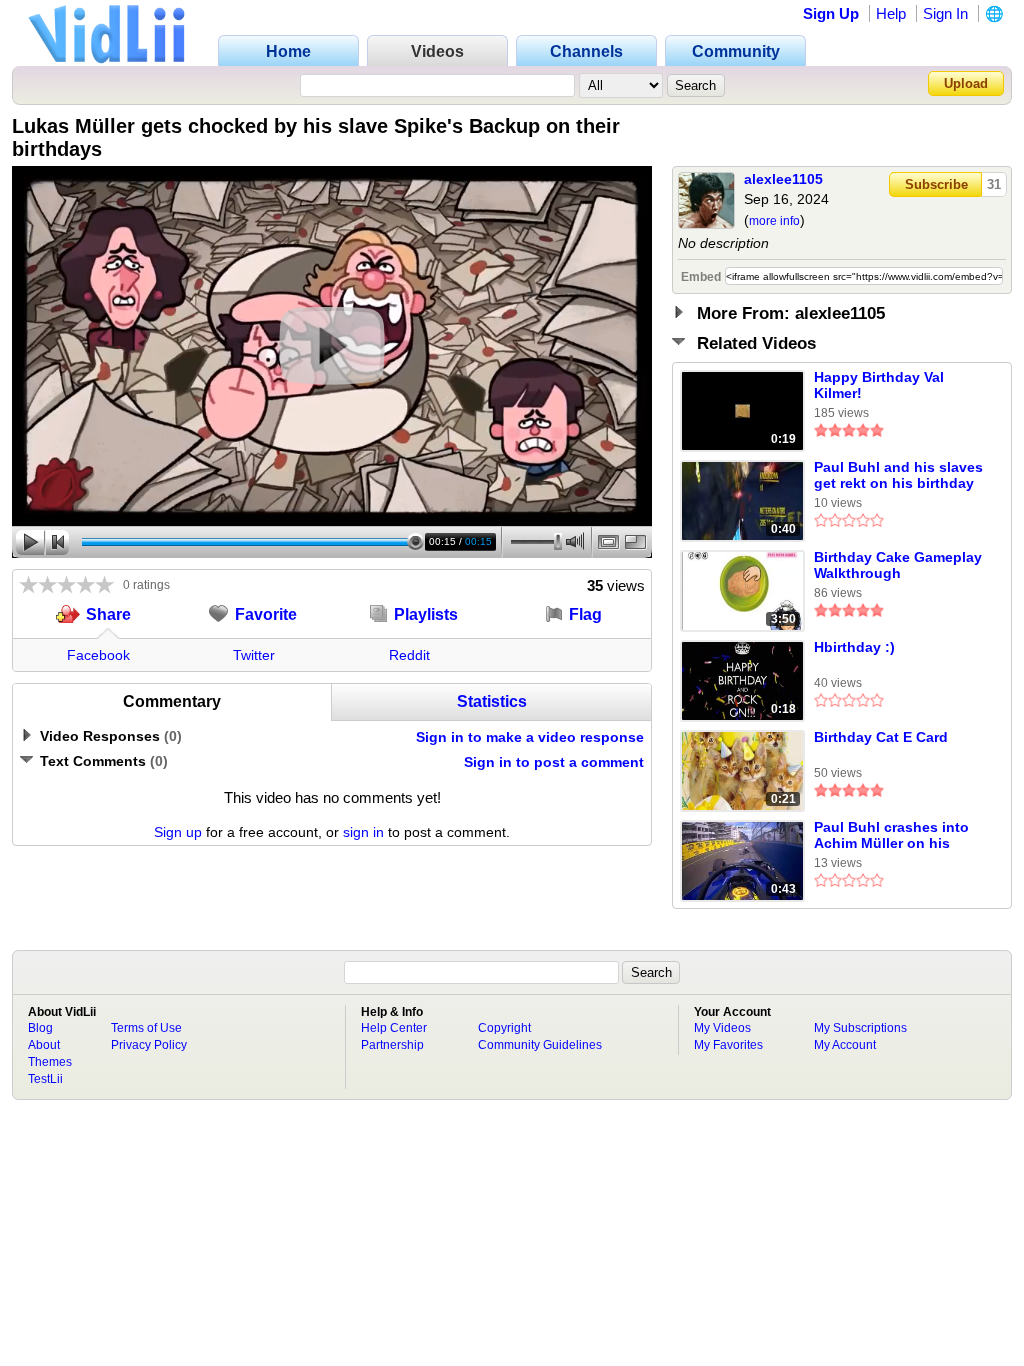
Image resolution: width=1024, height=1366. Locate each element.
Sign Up (831, 13)
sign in (363, 832)
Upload (966, 83)
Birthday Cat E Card (881, 737)
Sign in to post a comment (554, 762)
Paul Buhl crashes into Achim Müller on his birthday (891, 836)
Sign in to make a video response (530, 737)
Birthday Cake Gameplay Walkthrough (898, 565)
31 (994, 184)
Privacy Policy (149, 1045)
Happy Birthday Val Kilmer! (879, 385)
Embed (701, 277)
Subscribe (936, 184)
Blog (40, 1028)
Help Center (394, 1028)
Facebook (98, 655)
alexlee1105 (783, 179)
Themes (50, 1062)
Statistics (492, 701)
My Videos (722, 1028)
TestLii (45, 1079)
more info (774, 221)
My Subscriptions (860, 1028)
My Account (845, 1045)
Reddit (409, 655)
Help (891, 13)
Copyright (504, 1028)
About (44, 1045)
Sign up (178, 832)
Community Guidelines (540, 1045)
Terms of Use (146, 1028)
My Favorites (728, 1045)
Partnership (392, 1045)
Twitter (254, 655)
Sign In (945, 13)
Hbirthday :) (854, 647)
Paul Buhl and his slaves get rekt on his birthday (898, 475)
